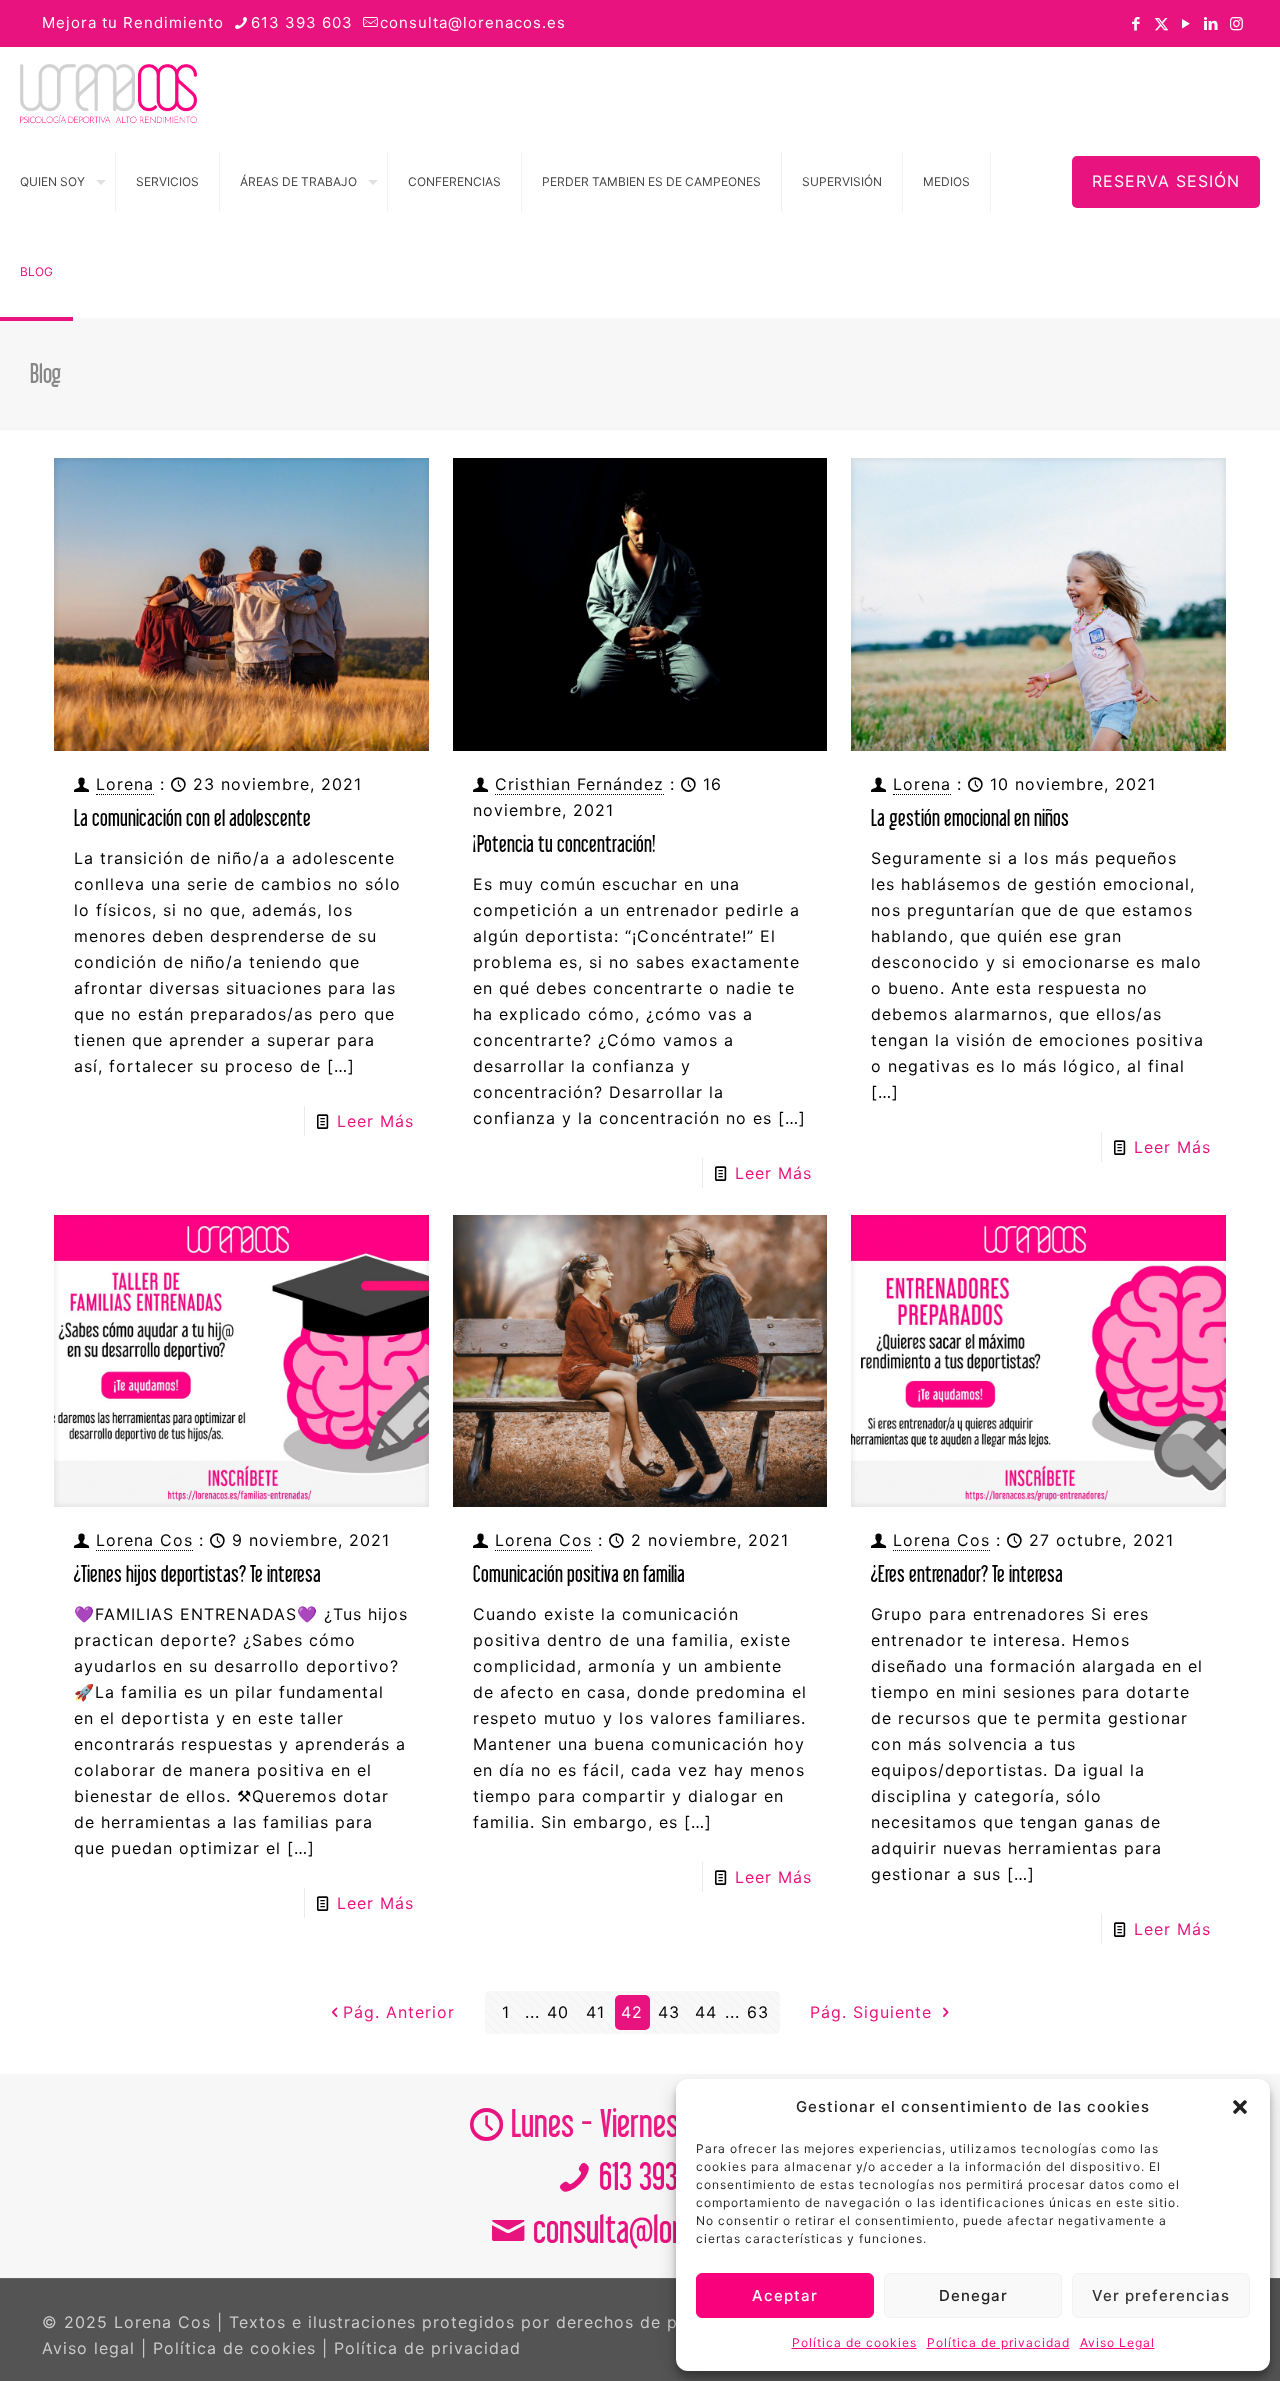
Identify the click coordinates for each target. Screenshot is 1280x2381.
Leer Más (375, 1121)
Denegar (973, 2295)
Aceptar (785, 2295)
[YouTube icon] (1186, 23)
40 (558, 2012)
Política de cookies (854, 2342)
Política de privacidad (998, 2342)
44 (706, 2012)
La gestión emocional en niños (970, 817)
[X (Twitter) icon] (1161, 23)
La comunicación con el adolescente (192, 817)
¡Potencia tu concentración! (564, 843)
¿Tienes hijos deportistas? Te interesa (197, 1573)
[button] (1240, 2107)
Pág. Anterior (399, 2012)
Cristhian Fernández (579, 784)
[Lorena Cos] (108, 92)
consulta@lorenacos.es (473, 22)
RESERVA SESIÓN (1166, 181)
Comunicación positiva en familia (579, 1573)
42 (632, 2012)
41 (595, 2012)
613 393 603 (302, 22)
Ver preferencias (1161, 2295)
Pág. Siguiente (874, 2012)
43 (669, 2012)
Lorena (125, 784)
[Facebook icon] (1136, 23)
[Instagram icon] (1236, 23)
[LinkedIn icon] (1211, 23)
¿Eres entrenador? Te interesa (967, 1573)
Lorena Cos (144, 1540)
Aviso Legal (1117, 2342)
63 (758, 2012)
